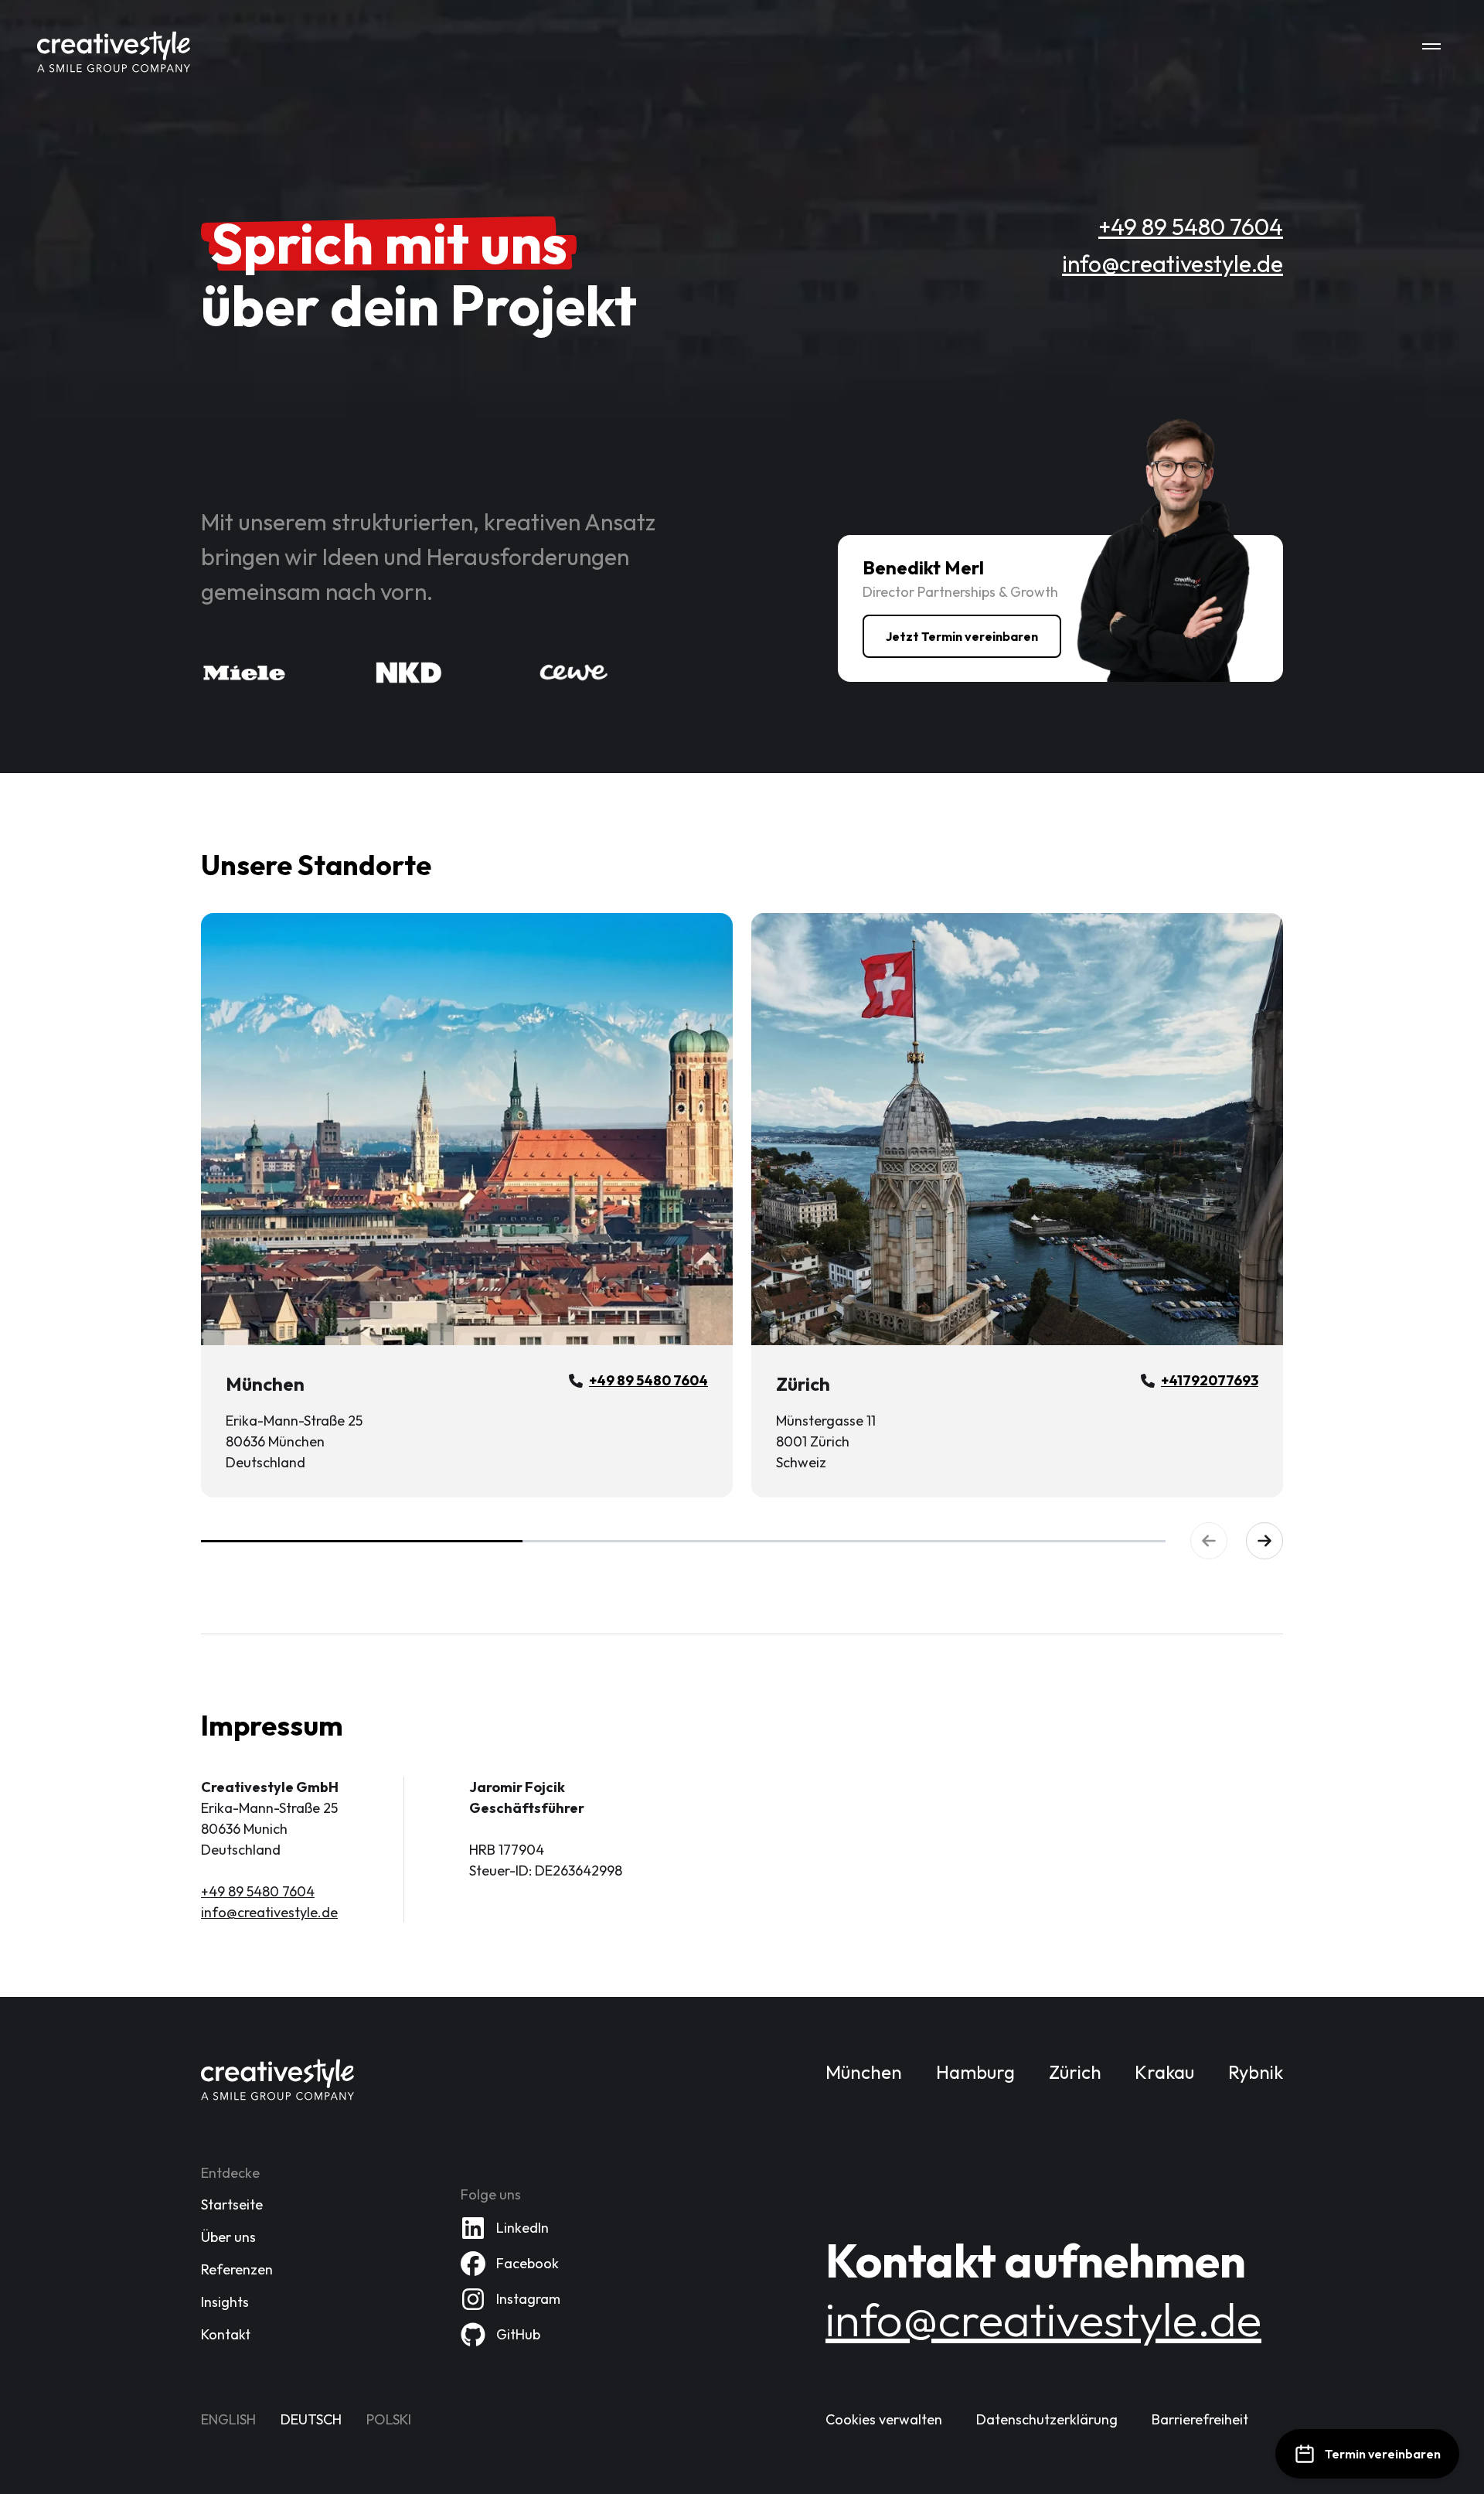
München (864, 2072)
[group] (742, 1205)
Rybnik (1256, 2072)
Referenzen (237, 2269)
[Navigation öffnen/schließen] (1431, 46)
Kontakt (226, 2334)
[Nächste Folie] (1264, 1541)
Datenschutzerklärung (1047, 2419)
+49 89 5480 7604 (1191, 227)
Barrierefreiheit (1200, 2419)
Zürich (1075, 2072)
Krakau (1164, 2072)
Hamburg (975, 2072)
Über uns (228, 2237)
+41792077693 (1210, 1380)
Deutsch (311, 2419)
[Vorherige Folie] (1209, 1541)
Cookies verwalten (884, 2419)
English (228, 2419)
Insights (225, 2302)
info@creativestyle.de (1173, 264)
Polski (389, 2419)
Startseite (232, 2204)
